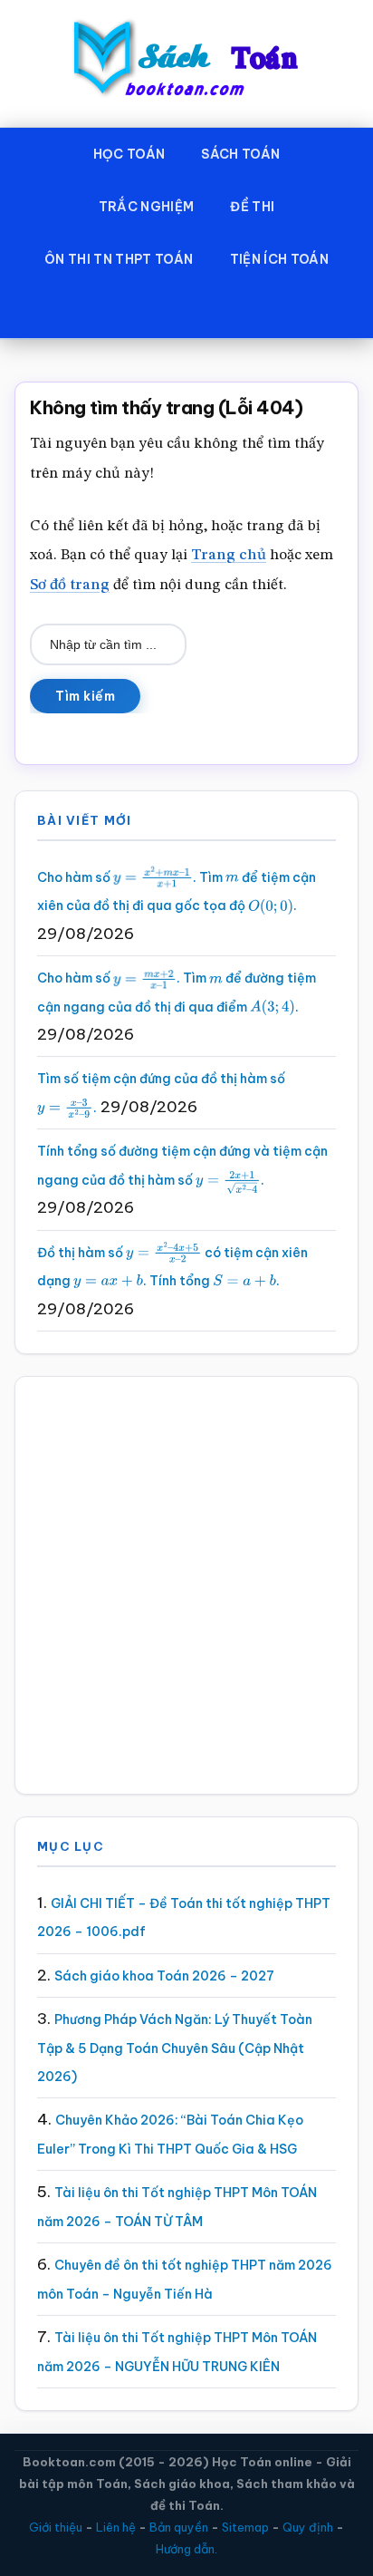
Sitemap (245, 2527)
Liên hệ (116, 2527)
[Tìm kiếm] (186, 312)
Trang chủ (229, 555)
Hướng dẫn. (186, 2549)
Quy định (308, 2527)
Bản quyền (179, 2527)
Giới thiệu (56, 2527)
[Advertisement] (186, 1585)
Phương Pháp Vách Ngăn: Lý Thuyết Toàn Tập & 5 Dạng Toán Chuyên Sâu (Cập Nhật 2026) (175, 2048)
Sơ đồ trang (70, 585)
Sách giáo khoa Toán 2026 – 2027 (164, 1976)
